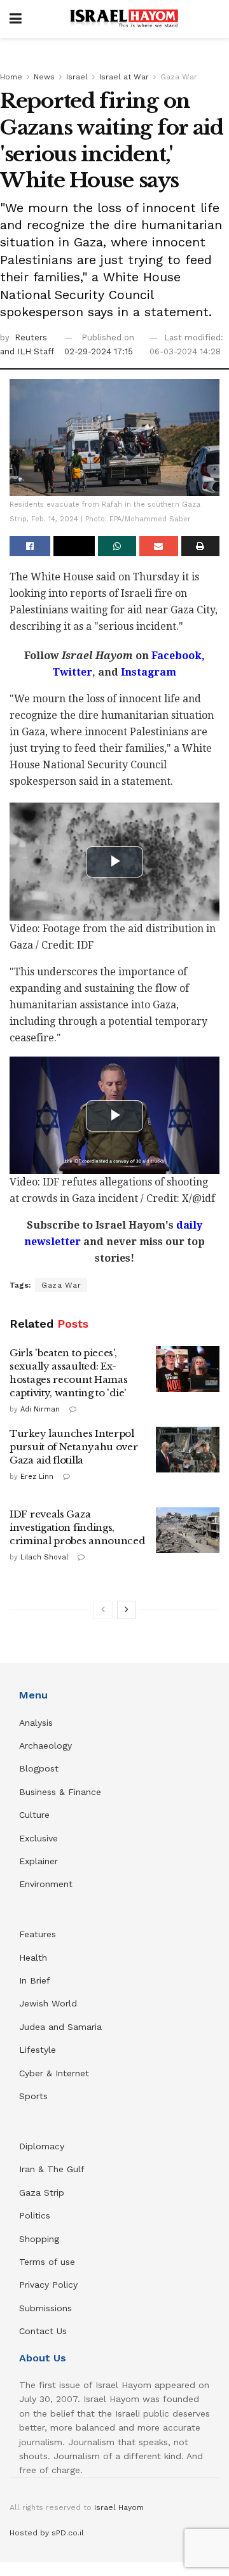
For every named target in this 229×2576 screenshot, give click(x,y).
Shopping (39, 2239)
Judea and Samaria (60, 2027)
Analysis (38, 1723)
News (44, 77)
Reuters (31, 337)
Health (33, 1958)
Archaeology (45, 1745)
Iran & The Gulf (52, 2169)
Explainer (38, 1861)
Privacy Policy (48, 2285)
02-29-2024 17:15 (99, 351)
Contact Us (43, 2331)
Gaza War (179, 77)
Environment (46, 1884)
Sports (33, 2096)
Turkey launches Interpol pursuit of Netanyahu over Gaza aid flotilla (74, 1447)
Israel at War (124, 77)
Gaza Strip (42, 2192)
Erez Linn (37, 1477)
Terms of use (47, 2262)
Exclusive (38, 1838)
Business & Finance (60, 1792)
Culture (34, 1815)
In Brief (35, 1980)
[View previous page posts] (103, 1610)
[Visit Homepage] (124, 19)
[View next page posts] (127, 1610)
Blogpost (39, 1768)
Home (11, 77)
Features (38, 1934)
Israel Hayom (119, 2507)
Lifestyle (38, 2050)
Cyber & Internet (54, 2073)
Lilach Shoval (44, 1557)
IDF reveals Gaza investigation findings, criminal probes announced (77, 1527)
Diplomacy (43, 2146)
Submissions (45, 2308)
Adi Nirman (40, 1409)
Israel (77, 77)
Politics (35, 2215)
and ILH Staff (27, 351)
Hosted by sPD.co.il (47, 2533)
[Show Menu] (16, 19)
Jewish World (48, 2003)
